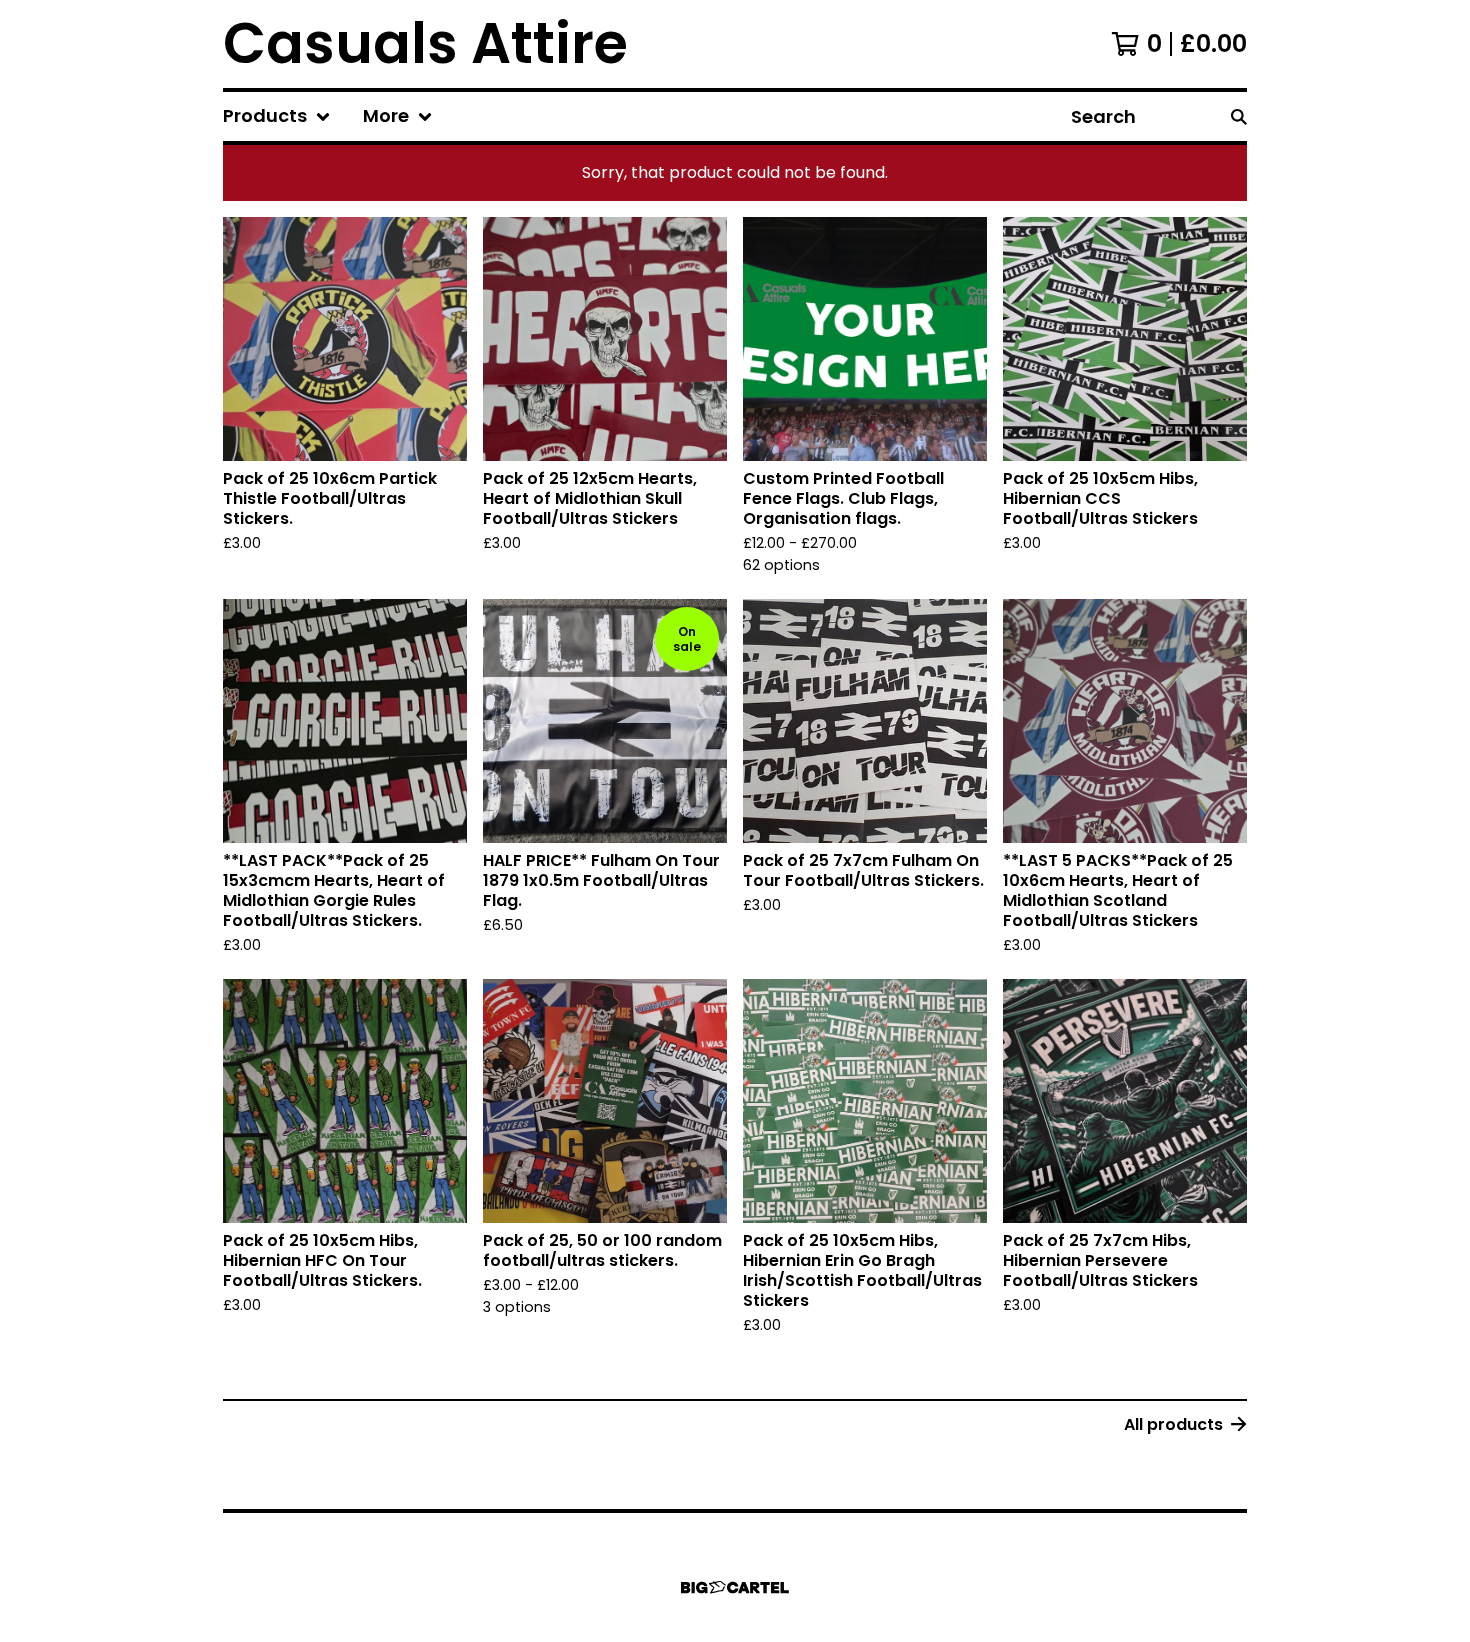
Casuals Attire (425, 44)
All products (1173, 1424)
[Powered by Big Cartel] (735, 1587)
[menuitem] (277, 116)
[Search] (1239, 116)
